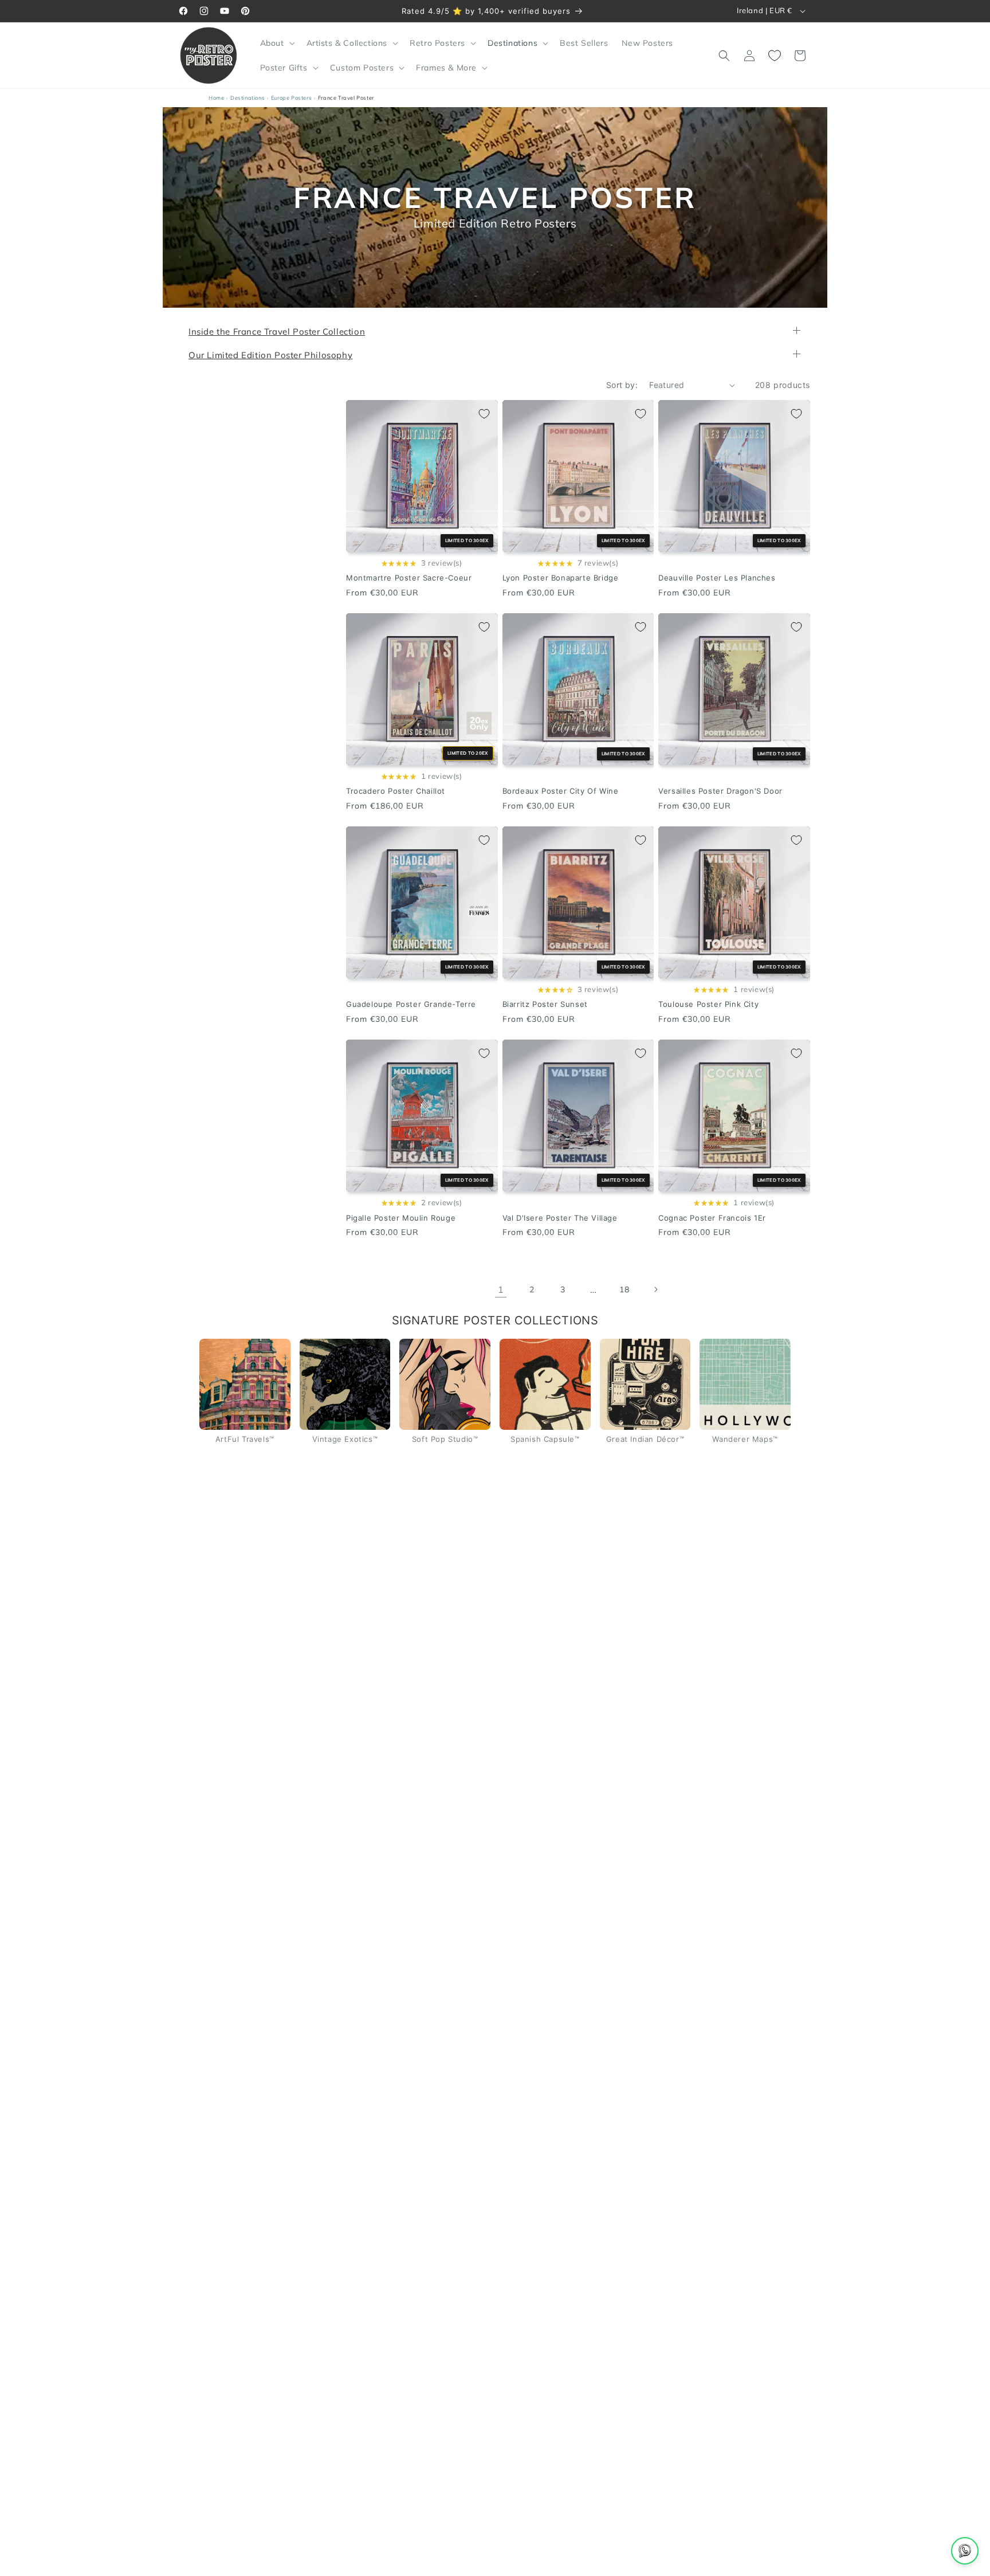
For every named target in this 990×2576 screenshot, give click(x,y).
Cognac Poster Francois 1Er (712, 1218)
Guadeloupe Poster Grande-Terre (411, 1005)
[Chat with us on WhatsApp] (965, 2551)
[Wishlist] (775, 56)
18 (624, 1289)
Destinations (247, 98)
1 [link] (501, 1289)
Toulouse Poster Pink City (708, 1005)
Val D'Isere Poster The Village (560, 1218)
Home (216, 98)
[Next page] (655, 1290)
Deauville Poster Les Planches (717, 578)
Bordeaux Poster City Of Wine (561, 791)
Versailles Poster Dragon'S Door (720, 791)
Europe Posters (291, 98)
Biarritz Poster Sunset (545, 1005)
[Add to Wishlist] (484, 414)
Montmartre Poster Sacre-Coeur (409, 578)
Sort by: (622, 385)
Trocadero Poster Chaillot (396, 791)
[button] (276, 43)
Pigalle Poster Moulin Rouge (401, 1218)
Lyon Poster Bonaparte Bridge (561, 578)
